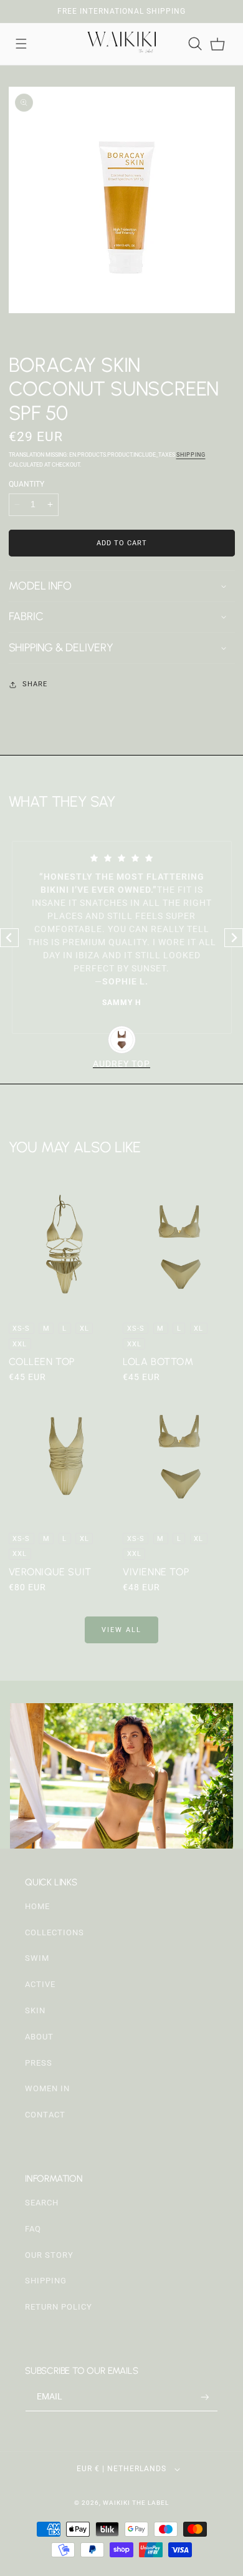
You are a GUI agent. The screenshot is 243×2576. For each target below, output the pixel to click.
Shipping (191, 455)
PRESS (39, 2063)
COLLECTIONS (55, 1932)
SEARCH (42, 2203)
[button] (21, 44)
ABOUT (39, 2037)
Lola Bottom (158, 1362)
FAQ (33, 2229)
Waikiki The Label (136, 2503)
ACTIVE (40, 1984)
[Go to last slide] (9, 938)
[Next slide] (234, 938)
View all (121, 1630)
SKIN (35, 2010)
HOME (37, 1906)
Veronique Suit (50, 1572)
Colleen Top (42, 1362)
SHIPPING (46, 2281)
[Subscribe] (205, 2397)
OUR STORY (49, 2255)
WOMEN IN (47, 2088)
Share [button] (35, 684)
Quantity (26, 484)
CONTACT (45, 2115)
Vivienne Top (156, 1572)
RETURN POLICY (59, 2307)
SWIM (37, 1958)
